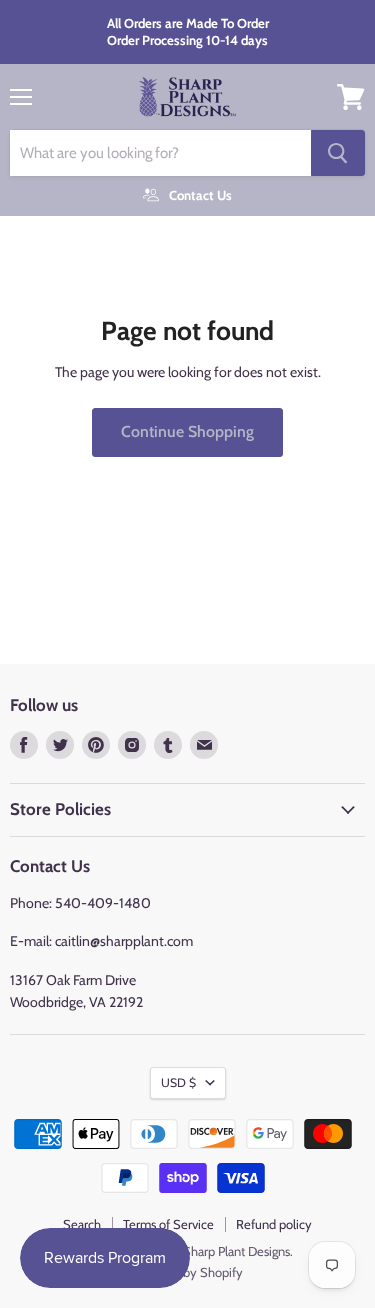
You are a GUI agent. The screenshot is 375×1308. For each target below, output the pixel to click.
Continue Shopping (187, 431)
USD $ (178, 1082)
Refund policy (274, 1224)
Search (82, 1224)
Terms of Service (168, 1224)
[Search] (338, 153)
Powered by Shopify (187, 1272)
